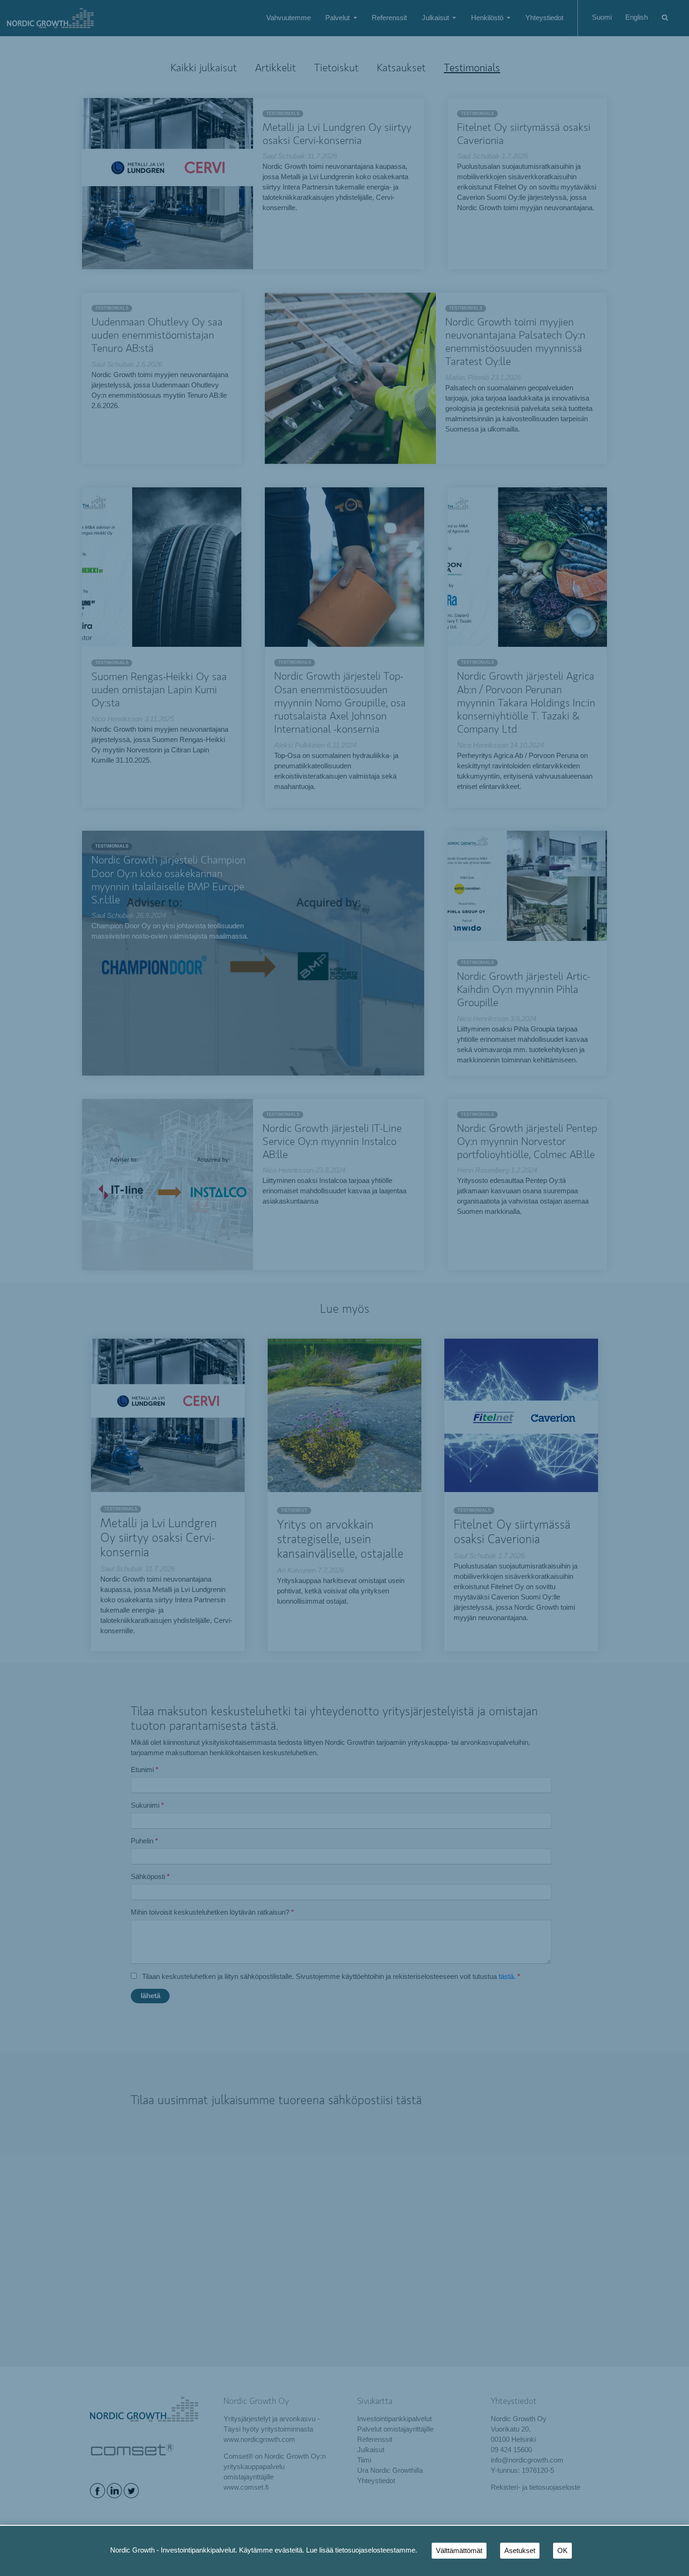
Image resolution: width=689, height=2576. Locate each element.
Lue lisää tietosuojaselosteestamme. (362, 2550)
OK (562, 2551)
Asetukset (520, 2551)
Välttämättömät (459, 2551)
